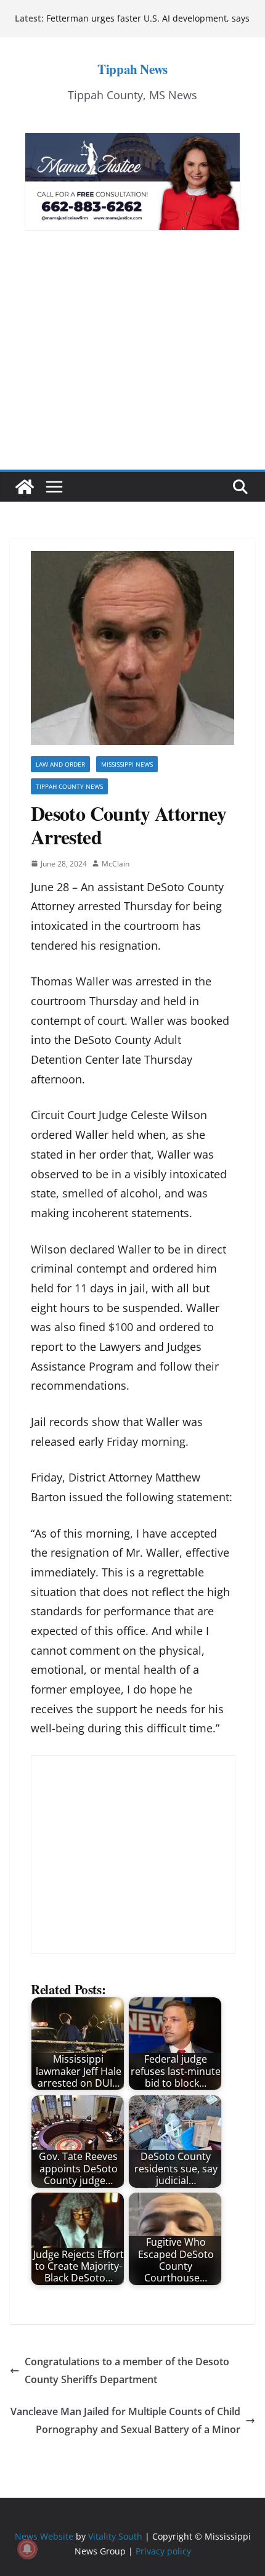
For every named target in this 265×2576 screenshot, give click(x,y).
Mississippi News (127, 764)
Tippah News (132, 69)
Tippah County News (69, 786)
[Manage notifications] (27, 2549)
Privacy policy (163, 2551)
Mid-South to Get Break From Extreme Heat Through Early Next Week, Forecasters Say (135, 18)
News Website (44, 2536)
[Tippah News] (25, 487)
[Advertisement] (132, 368)
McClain (116, 864)
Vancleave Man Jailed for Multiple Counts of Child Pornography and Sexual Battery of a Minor (125, 2420)
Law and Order (60, 764)
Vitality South (115, 2536)
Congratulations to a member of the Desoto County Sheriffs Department (127, 2370)
